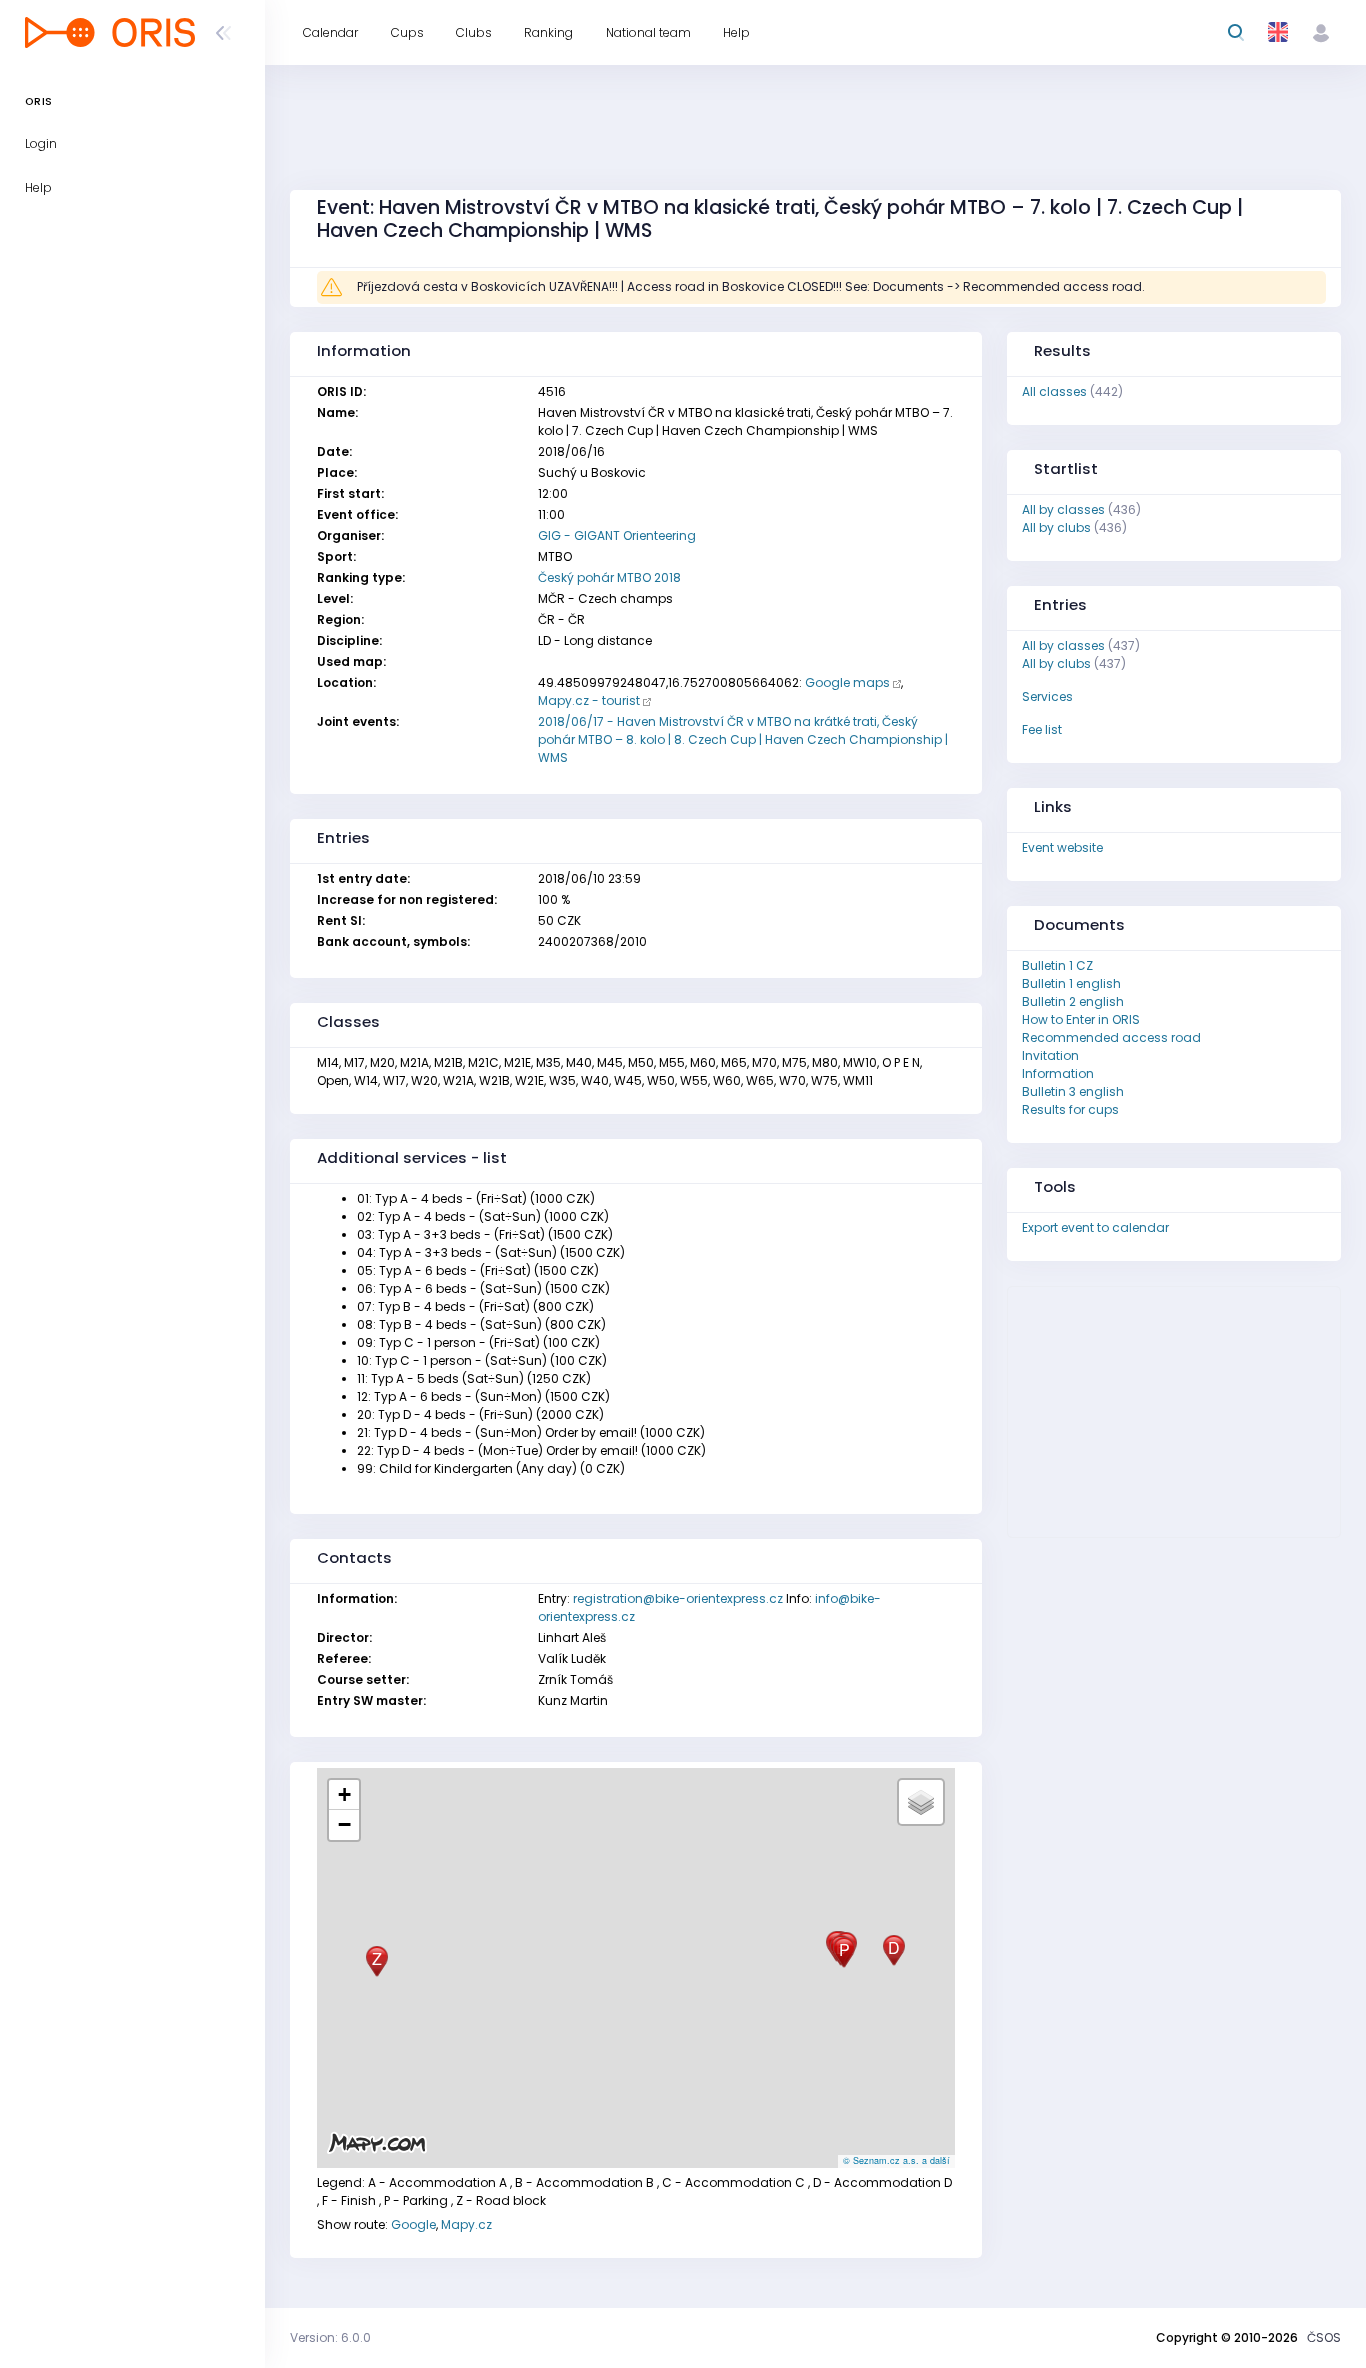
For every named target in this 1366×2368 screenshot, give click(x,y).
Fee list (1042, 729)
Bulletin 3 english (1073, 1091)
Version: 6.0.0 (330, 2337)
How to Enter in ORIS (1081, 1019)
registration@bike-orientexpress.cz (678, 1598)
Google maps (847, 682)
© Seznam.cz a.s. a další (896, 2160)
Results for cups (1070, 1109)
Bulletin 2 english (1073, 1001)
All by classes (1063, 509)
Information (1058, 1073)
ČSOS (1324, 2337)
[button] (894, 1950)
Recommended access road (1111, 1037)
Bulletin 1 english (1071, 983)
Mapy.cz (466, 2224)
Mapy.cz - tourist (589, 700)
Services (1047, 696)
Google (413, 2224)
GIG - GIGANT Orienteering (617, 535)
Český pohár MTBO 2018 (609, 577)
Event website (1062, 847)
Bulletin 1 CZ (1057, 965)
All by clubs (1056, 527)
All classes (1054, 391)
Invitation (1050, 1055)
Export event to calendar (1095, 1227)
